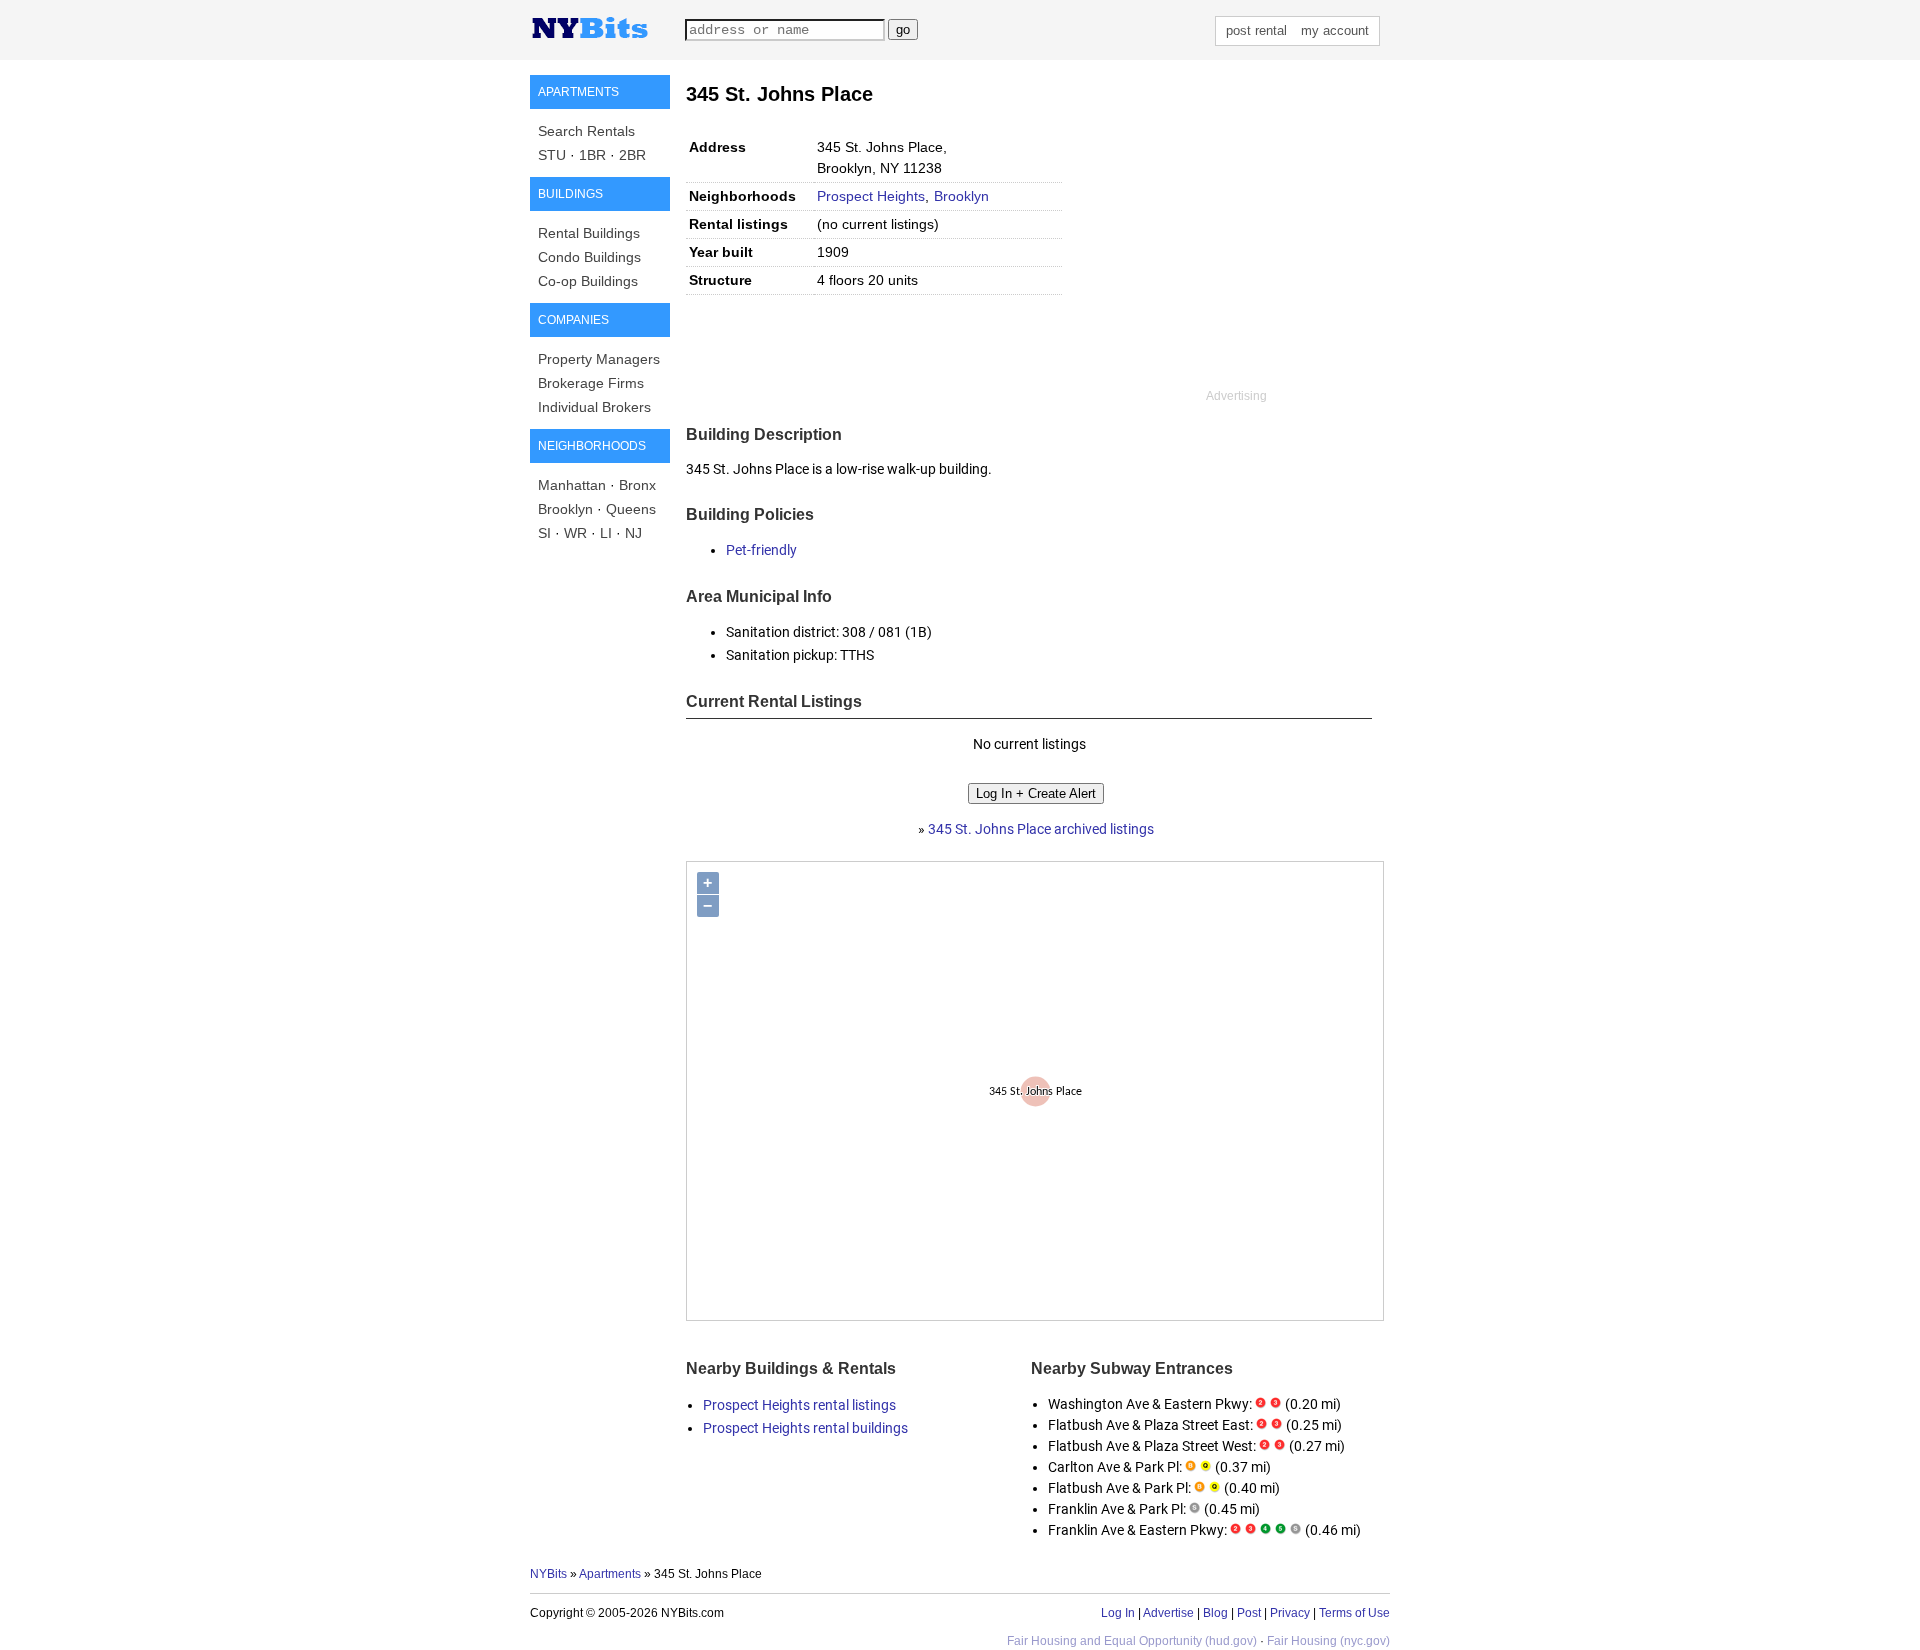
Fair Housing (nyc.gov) (1328, 1641)
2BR (632, 155)
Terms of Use (1354, 1613)
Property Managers (599, 359)
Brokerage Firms (591, 383)
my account (1335, 30)
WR (575, 533)
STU (552, 155)
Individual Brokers (594, 407)
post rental (1256, 30)
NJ (633, 533)
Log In (1118, 1613)
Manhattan (572, 485)
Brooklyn (565, 509)
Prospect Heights (871, 196)
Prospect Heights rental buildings (805, 1428)
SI (544, 533)
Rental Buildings (589, 233)
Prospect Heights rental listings (799, 1405)
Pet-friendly (761, 550)
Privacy (1290, 1613)
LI (606, 533)
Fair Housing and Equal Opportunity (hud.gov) (1132, 1641)
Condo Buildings (589, 257)
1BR (592, 155)
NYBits (548, 1574)
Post (1249, 1613)
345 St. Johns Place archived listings (1041, 829)
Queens (631, 509)
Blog (1215, 1613)
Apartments (610, 1574)
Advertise (1168, 1613)
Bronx (637, 485)
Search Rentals (586, 131)
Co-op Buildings (588, 281)
